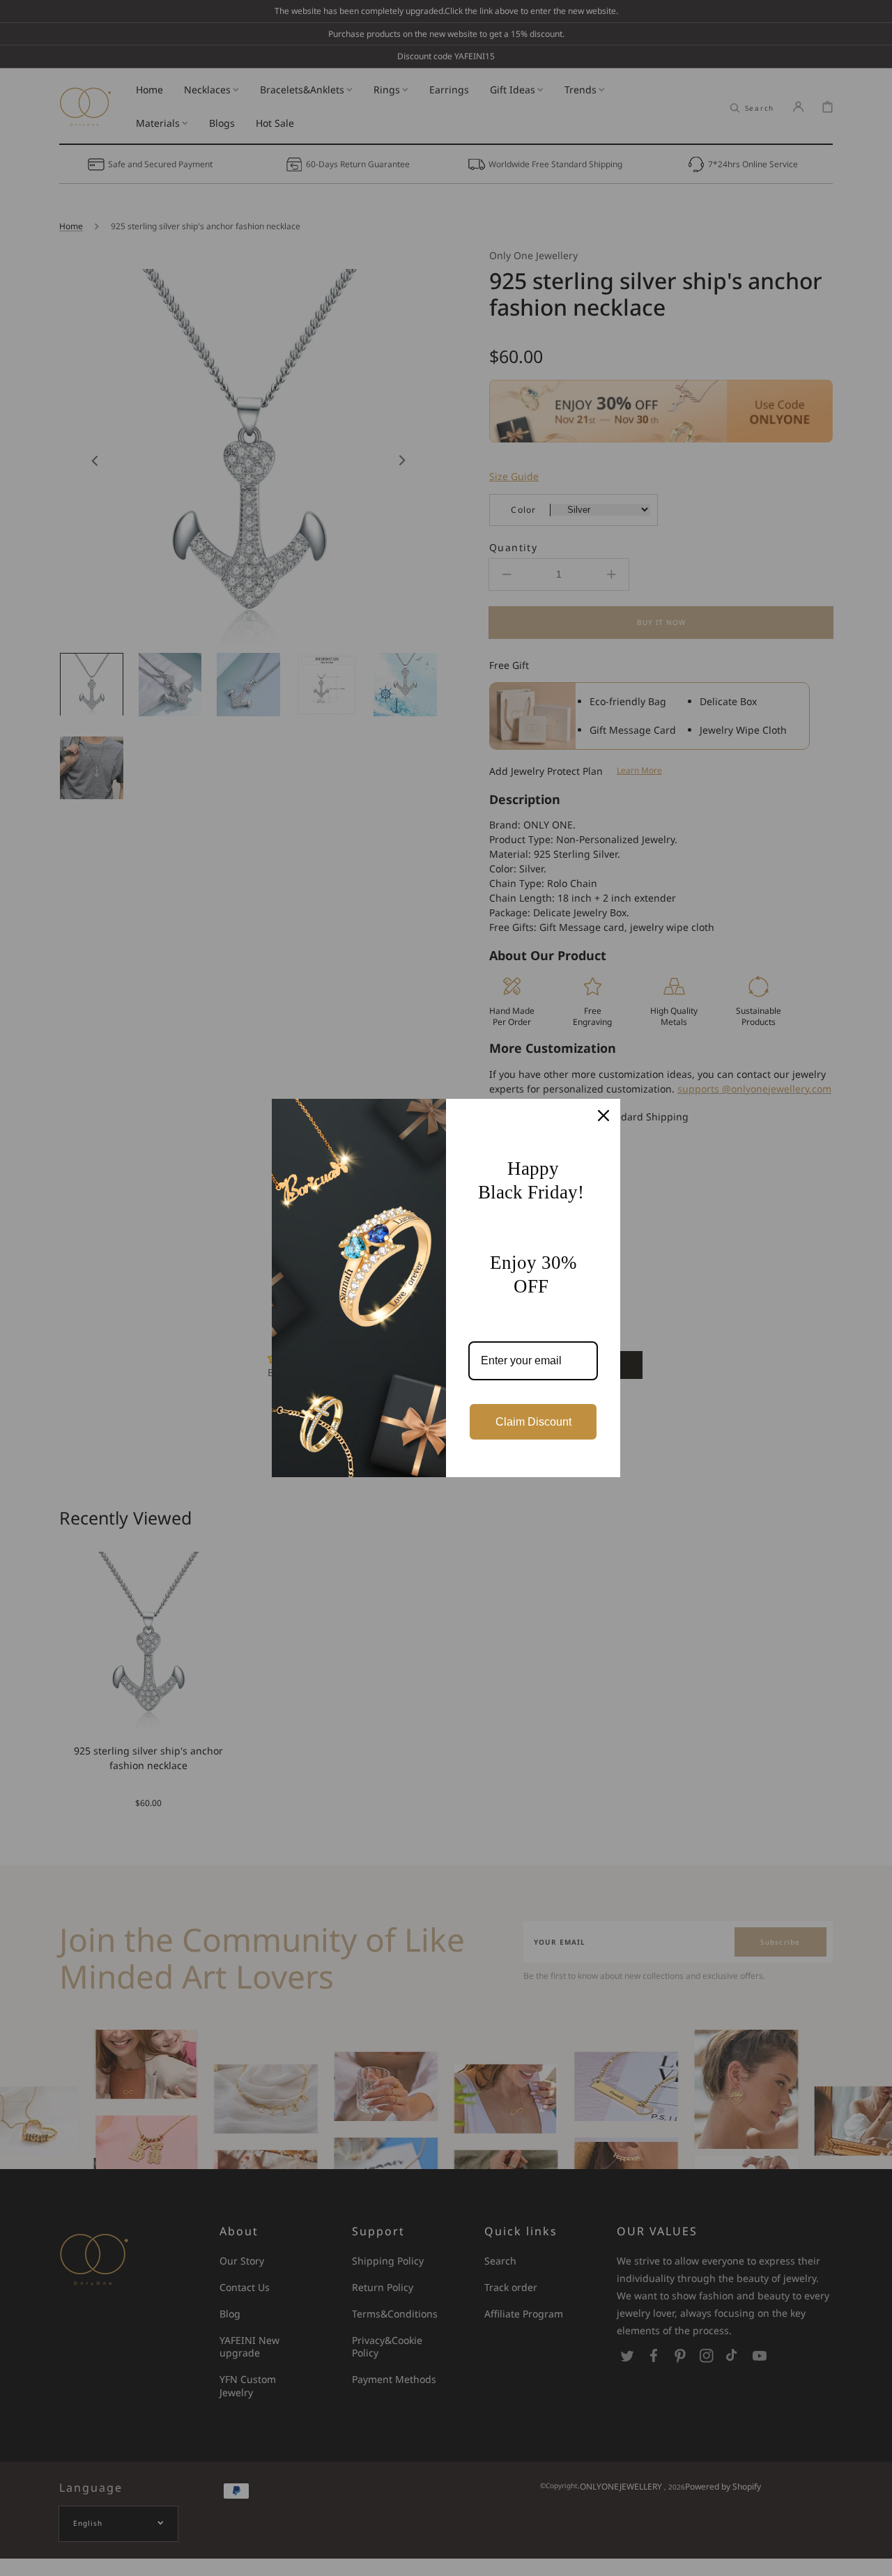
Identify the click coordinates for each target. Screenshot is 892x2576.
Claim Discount (533, 1422)
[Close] (603, 1116)
